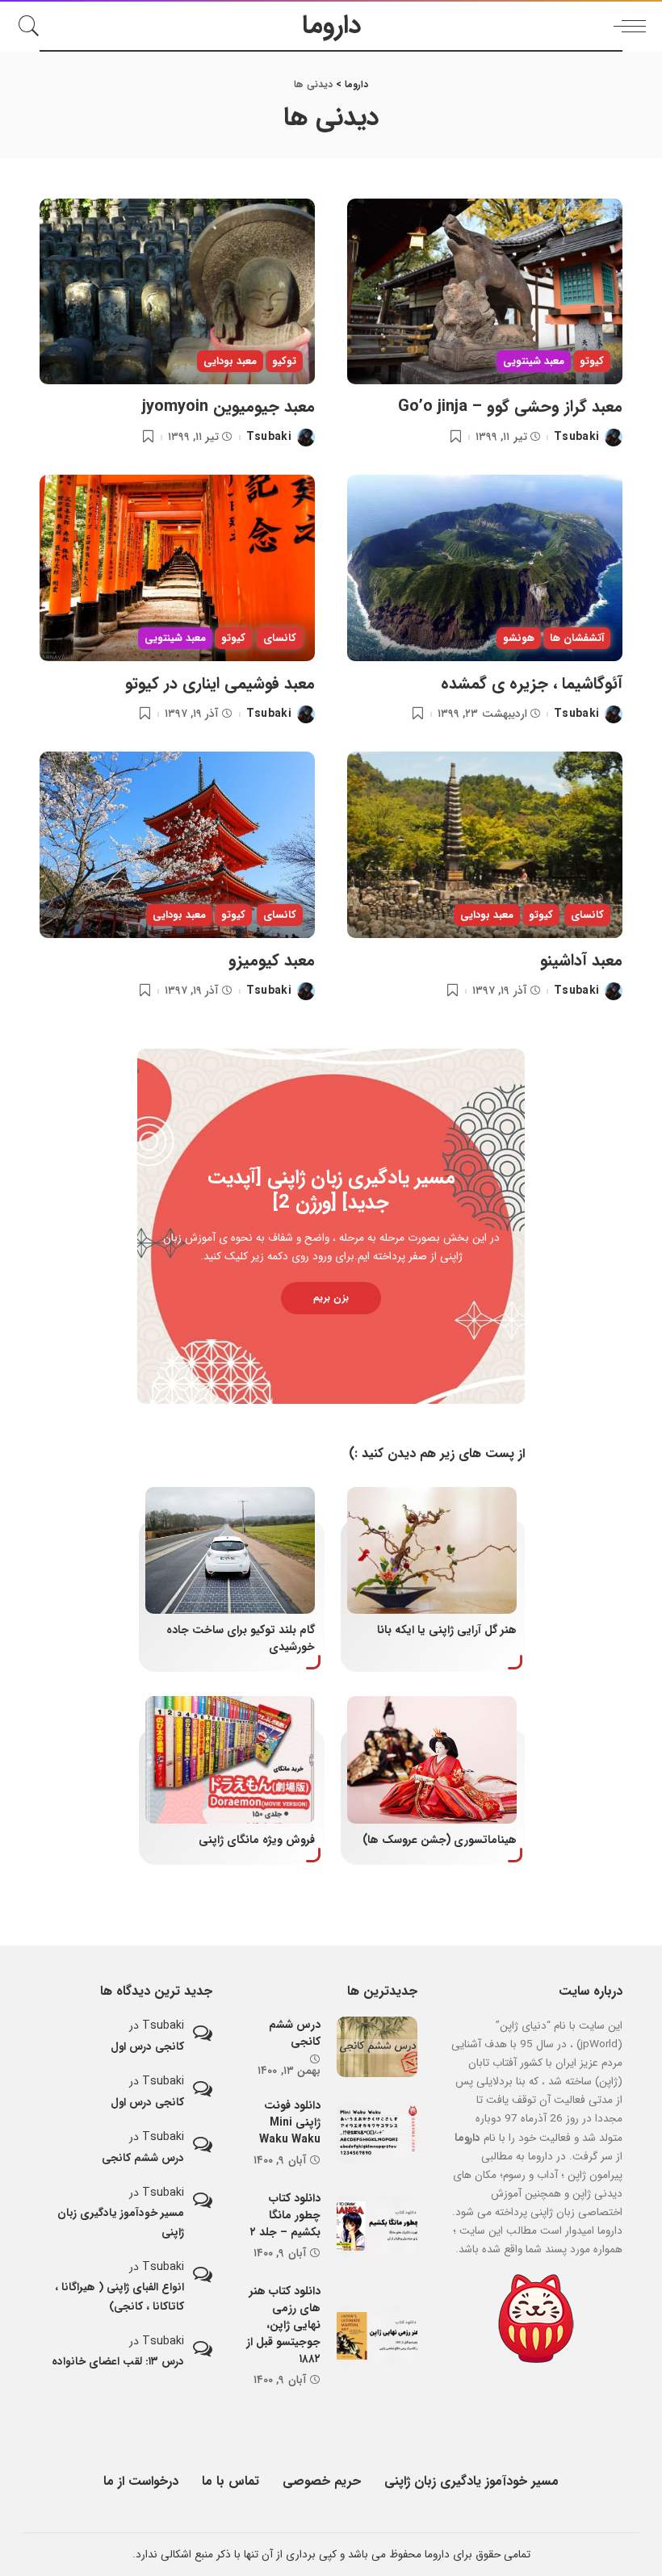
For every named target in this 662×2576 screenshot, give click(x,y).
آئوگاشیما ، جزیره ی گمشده (532, 683)
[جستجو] (33, 26)
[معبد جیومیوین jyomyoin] (177, 292)
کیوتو (592, 361)
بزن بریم (331, 1298)
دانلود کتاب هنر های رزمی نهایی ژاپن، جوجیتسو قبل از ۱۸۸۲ (283, 2325)
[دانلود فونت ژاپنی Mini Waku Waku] (377, 2133)
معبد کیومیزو (272, 960)
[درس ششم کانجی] (377, 2047)
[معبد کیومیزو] (177, 845)
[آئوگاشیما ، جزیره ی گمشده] (485, 568)
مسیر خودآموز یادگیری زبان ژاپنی (121, 2222)
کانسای (280, 638)
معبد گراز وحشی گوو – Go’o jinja (510, 406)
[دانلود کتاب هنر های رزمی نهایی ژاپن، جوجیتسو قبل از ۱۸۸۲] (377, 2336)
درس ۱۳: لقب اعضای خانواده (118, 2362)
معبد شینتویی (534, 361)
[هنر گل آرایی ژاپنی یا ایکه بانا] (432, 1551)
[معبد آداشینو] (485, 845)
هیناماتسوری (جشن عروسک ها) (440, 1840)
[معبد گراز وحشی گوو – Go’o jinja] (485, 292)
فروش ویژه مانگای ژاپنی (257, 1840)
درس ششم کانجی (295, 2033)
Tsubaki (576, 438)
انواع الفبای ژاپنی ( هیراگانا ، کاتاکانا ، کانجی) (119, 2297)
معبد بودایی (230, 361)
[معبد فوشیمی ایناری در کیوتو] (177, 568)
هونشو (519, 638)
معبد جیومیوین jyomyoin (228, 406)
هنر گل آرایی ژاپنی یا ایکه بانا (447, 1630)
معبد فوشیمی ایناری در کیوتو (220, 683)
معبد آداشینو (581, 960)
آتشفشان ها (577, 638)
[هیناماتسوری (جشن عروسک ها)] (432, 1760)
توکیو (284, 361)
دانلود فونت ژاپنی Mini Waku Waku (290, 2122)
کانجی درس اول (147, 2047)
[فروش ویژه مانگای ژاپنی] (230, 1760)
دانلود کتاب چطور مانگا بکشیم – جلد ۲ (285, 2215)
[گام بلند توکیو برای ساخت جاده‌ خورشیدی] (230, 1551)
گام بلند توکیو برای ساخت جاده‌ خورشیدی (241, 1638)
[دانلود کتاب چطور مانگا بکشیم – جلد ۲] (377, 2226)
